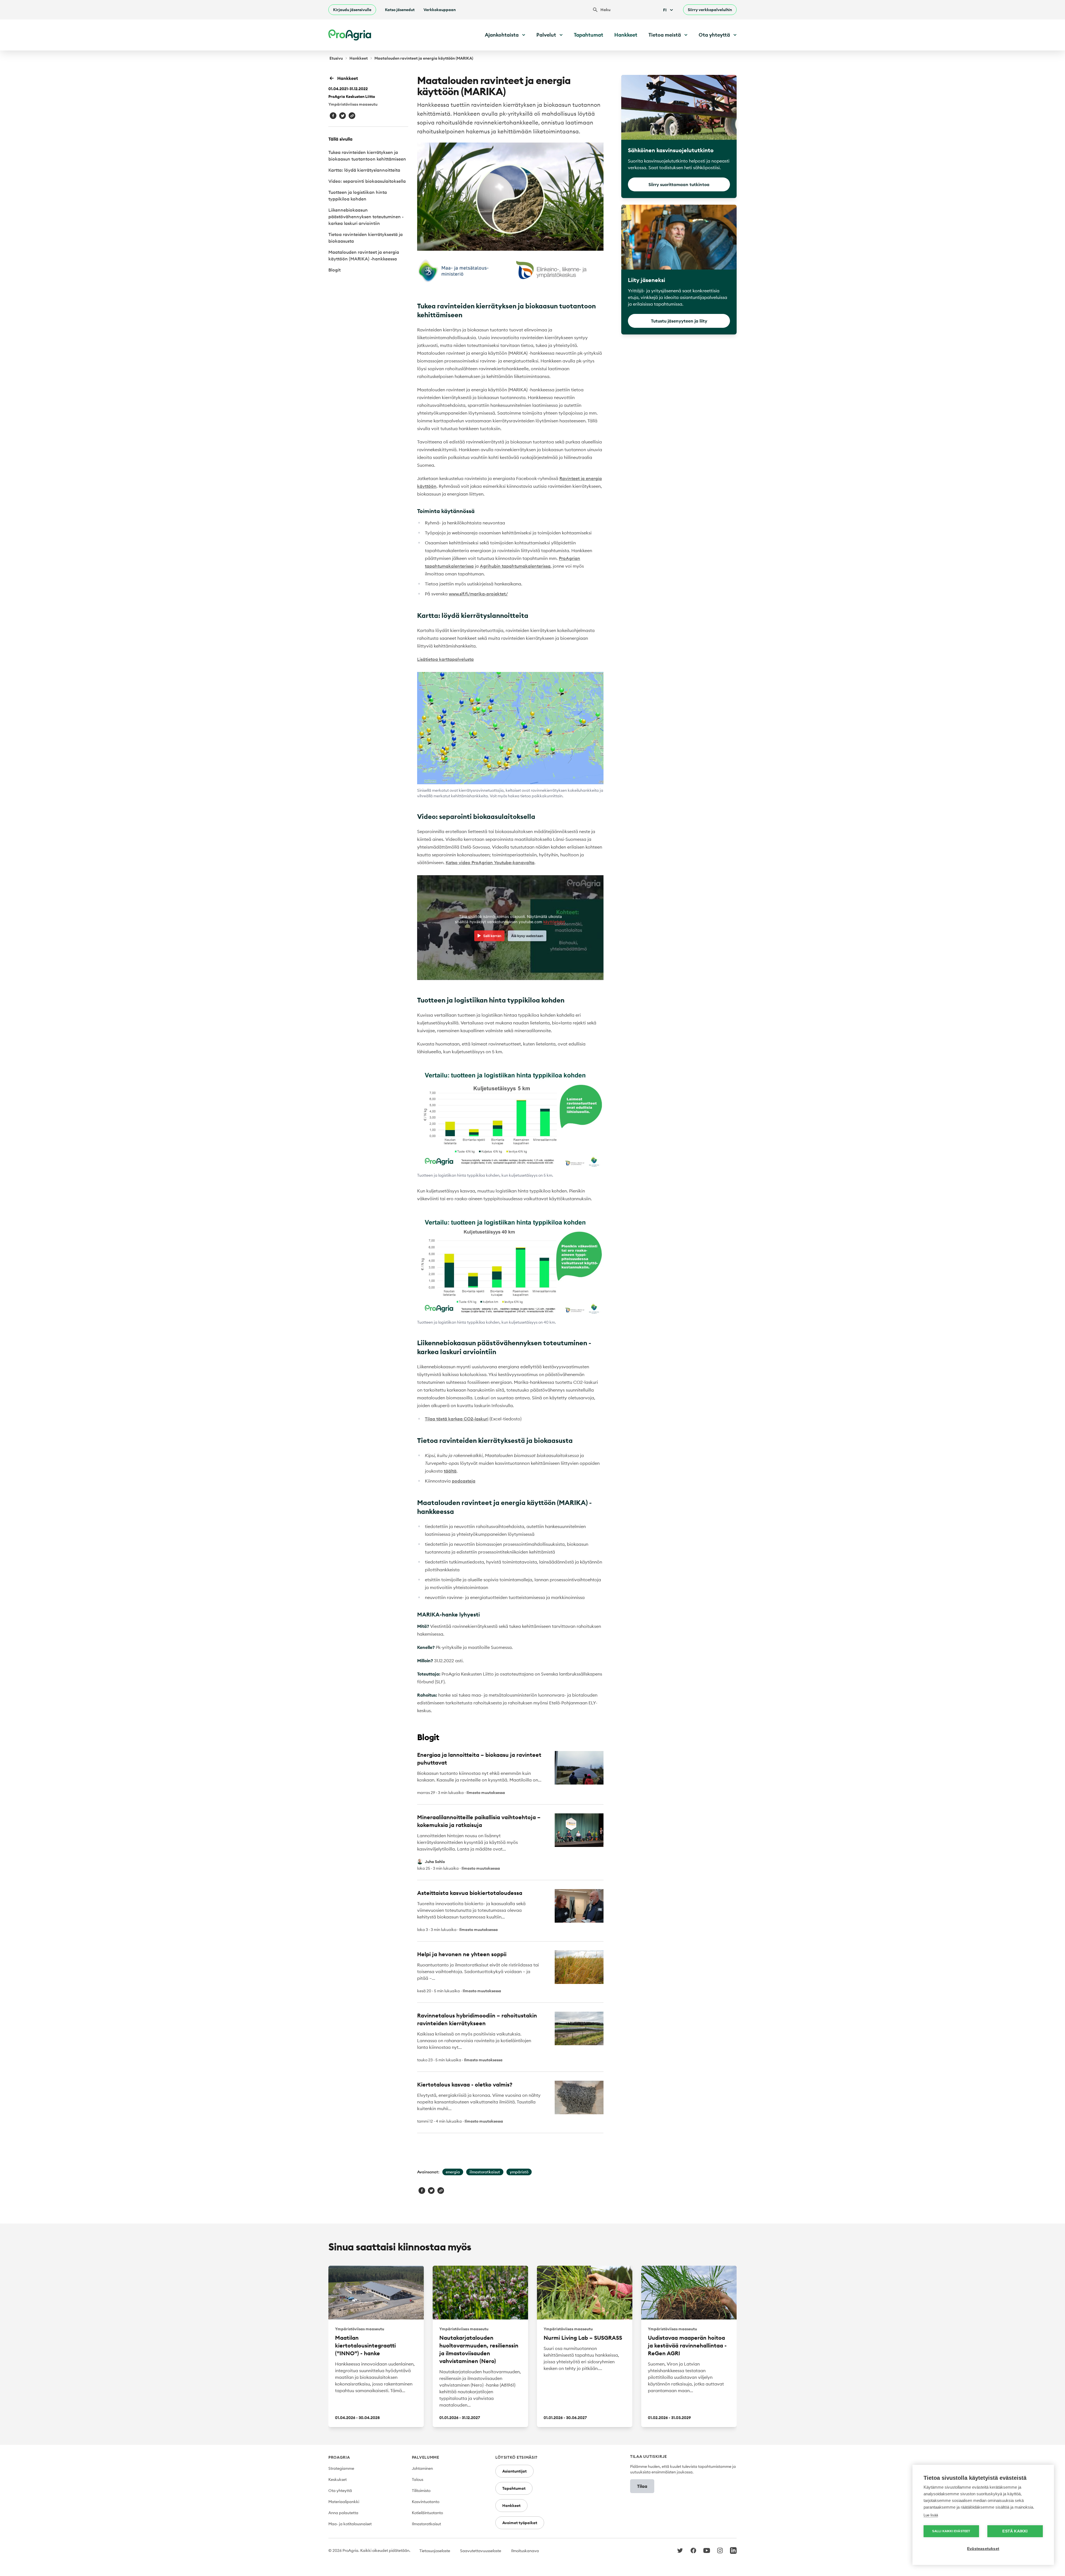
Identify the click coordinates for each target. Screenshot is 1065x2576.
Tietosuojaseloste (435, 2551)
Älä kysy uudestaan (527, 936)
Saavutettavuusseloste (481, 2551)
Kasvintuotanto (426, 2502)
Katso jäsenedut (400, 10)
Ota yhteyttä (340, 2491)
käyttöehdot (554, 922)
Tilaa (642, 2486)
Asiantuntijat (514, 2471)
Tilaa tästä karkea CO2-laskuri (457, 1419)
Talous (418, 2479)
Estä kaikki (1015, 2531)
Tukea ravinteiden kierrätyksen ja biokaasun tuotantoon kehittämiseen (367, 156)
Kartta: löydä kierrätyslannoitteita (364, 170)
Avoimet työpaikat (520, 2523)
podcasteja (464, 1481)
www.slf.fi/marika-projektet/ (478, 594)
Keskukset (338, 2479)
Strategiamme (341, 2468)
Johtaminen (422, 2468)
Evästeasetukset (983, 2549)
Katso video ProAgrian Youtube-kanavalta (490, 862)
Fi (665, 10)
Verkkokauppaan (440, 10)
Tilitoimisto (421, 2491)
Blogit (334, 270)
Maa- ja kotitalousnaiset (350, 2524)
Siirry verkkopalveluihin (710, 10)
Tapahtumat (589, 35)
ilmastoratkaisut (485, 2172)
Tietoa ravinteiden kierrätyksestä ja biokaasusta (366, 238)
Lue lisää (931, 2515)
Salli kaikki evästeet (951, 2531)
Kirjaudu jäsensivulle (352, 10)
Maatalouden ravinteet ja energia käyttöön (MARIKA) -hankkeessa (364, 255)
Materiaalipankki (344, 2502)
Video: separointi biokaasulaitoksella (367, 181)
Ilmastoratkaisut (426, 2524)
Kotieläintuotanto (427, 2513)
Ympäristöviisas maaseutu (353, 104)
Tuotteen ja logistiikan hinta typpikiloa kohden (358, 196)
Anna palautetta (343, 2513)
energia (453, 2172)
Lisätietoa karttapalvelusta (445, 659)
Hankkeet (626, 35)
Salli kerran (492, 936)
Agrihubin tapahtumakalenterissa (515, 566)
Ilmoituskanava (525, 2551)
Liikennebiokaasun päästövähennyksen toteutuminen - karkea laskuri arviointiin (366, 217)
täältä (450, 1471)
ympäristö (519, 2172)
